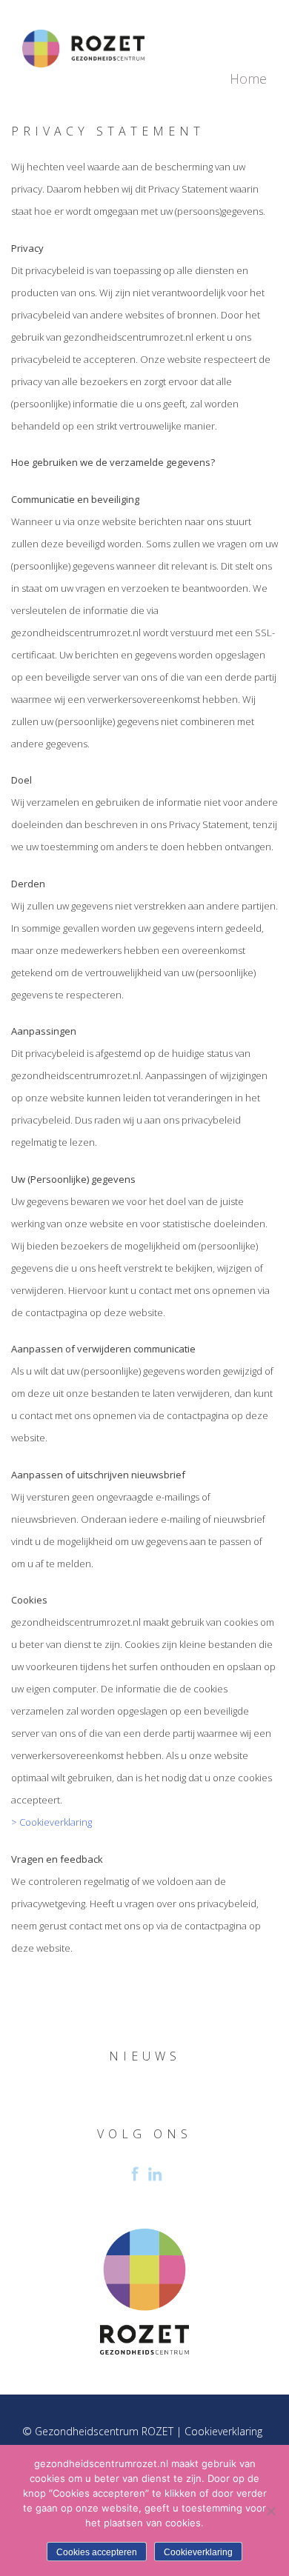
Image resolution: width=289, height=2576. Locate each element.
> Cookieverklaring (52, 1822)
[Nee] (270, 2511)
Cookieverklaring (223, 2431)
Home (248, 79)
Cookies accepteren (97, 2552)
